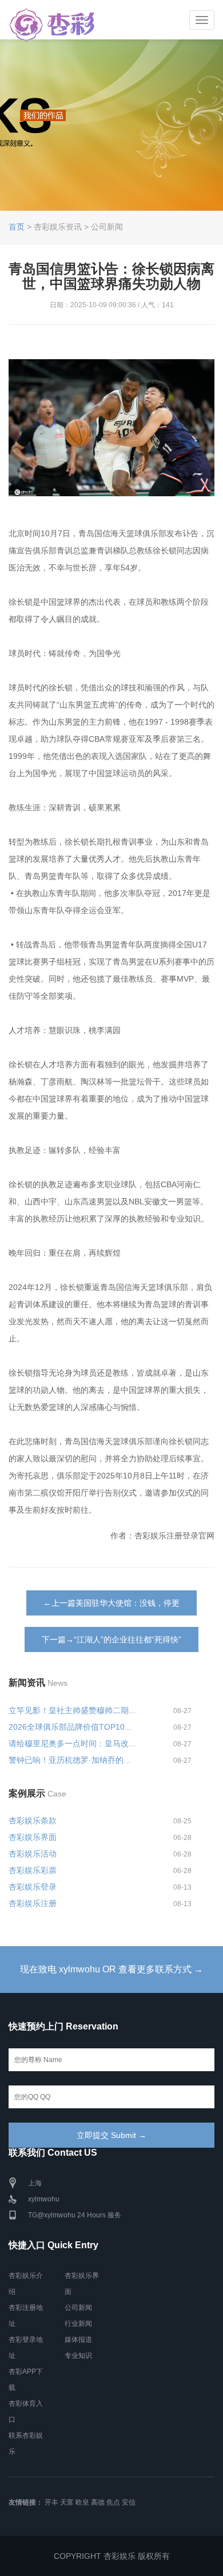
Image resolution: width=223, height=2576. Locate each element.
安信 (129, 2502)
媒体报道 (78, 2340)
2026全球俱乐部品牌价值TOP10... (70, 1727)
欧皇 (82, 2502)
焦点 (113, 2502)
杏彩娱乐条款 (33, 1821)
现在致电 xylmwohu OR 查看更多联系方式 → (111, 1969)
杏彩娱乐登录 (33, 1887)
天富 (67, 2502)
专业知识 (78, 2356)
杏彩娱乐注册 (33, 1903)
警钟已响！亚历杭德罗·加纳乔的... (69, 1760)
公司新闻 (78, 2308)
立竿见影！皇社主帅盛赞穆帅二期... (72, 1710)
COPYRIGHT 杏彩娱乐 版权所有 (112, 2556)
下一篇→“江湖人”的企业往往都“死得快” (111, 1639)
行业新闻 (78, 2324)
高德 (98, 2502)
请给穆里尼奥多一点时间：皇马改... (72, 1743)
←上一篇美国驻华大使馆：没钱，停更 (111, 1603)
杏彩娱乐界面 (33, 1837)
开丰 (51, 2502)
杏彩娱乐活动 (33, 1854)
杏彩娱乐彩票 (33, 1870)
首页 (17, 227)
